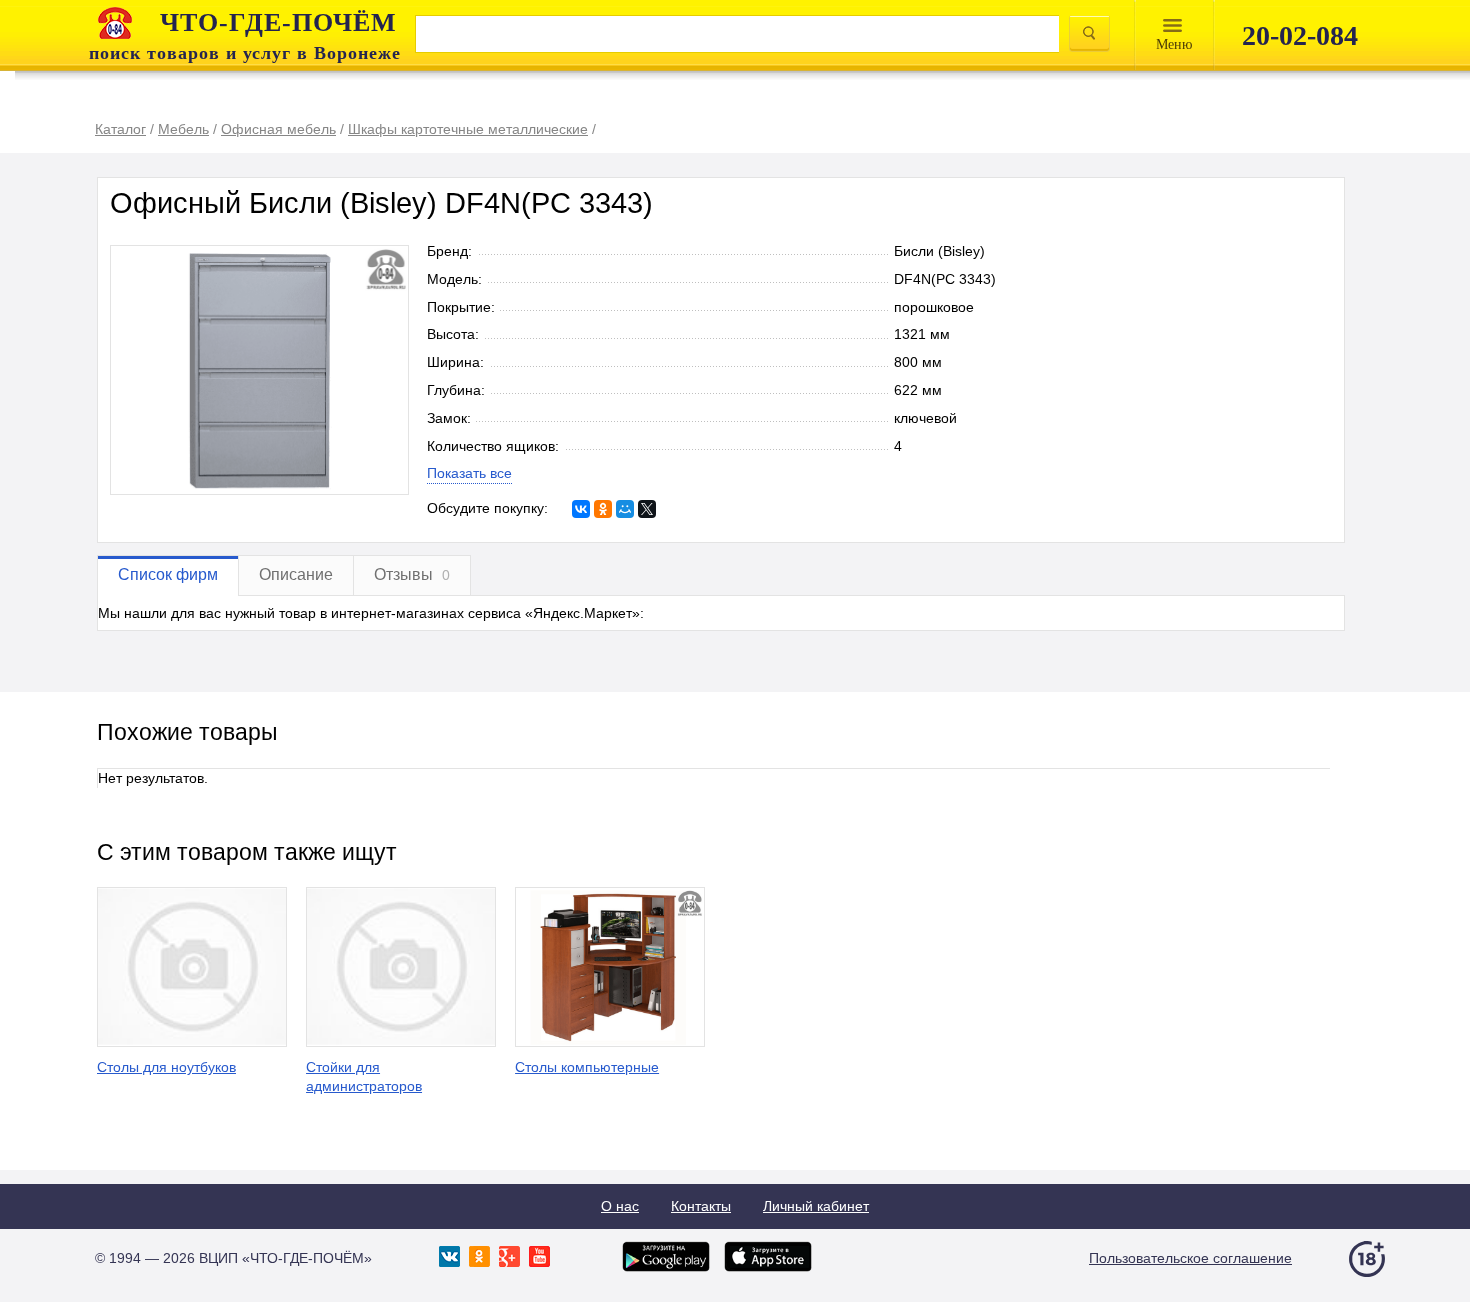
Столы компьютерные (587, 1067)
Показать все (469, 473)
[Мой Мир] (625, 509)
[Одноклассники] (603, 509)
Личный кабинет (816, 1206)
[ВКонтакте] (581, 509)
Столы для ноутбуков (166, 1067)
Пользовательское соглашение (1190, 1258)
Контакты (701, 1206)
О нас (620, 1206)
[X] (647, 509)
